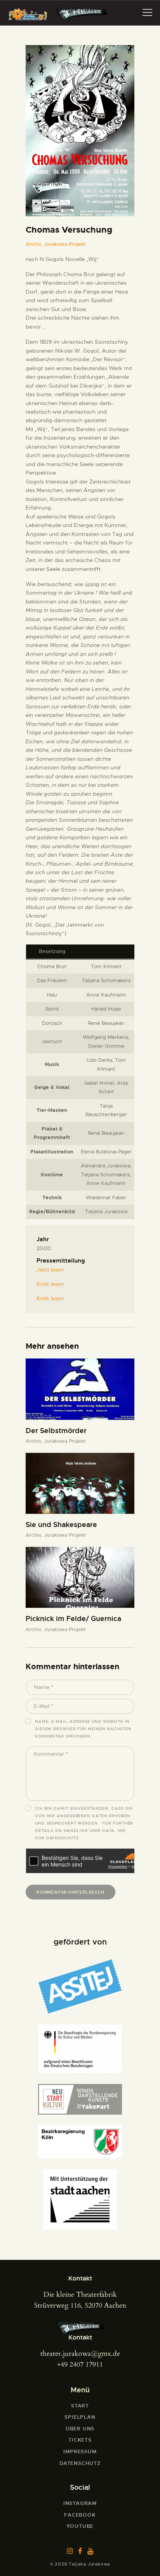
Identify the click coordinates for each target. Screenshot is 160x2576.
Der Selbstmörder (56, 1431)
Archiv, (35, 244)
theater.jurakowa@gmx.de (80, 2354)
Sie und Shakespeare (61, 1525)
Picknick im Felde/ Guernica (73, 1619)
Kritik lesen (50, 1284)
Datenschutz (63, 1838)
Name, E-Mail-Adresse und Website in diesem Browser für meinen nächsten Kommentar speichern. (83, 1729)
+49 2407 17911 (80, 2365)
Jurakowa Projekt (65, 244)
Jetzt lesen (50, 1270)
